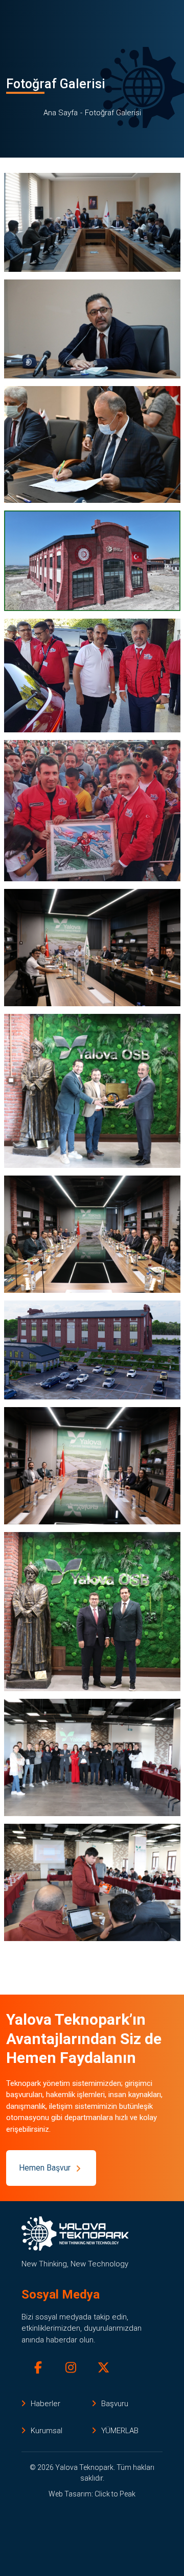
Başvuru (115, 2404)
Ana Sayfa (61, 113)
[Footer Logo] (75, 2234)
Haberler (45, 2404)
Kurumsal (47, 2431)
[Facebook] (38, 2368)
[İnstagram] (71, 2368)
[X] (103, 2368)
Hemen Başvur (45, 2168)
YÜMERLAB (120, 2431)
